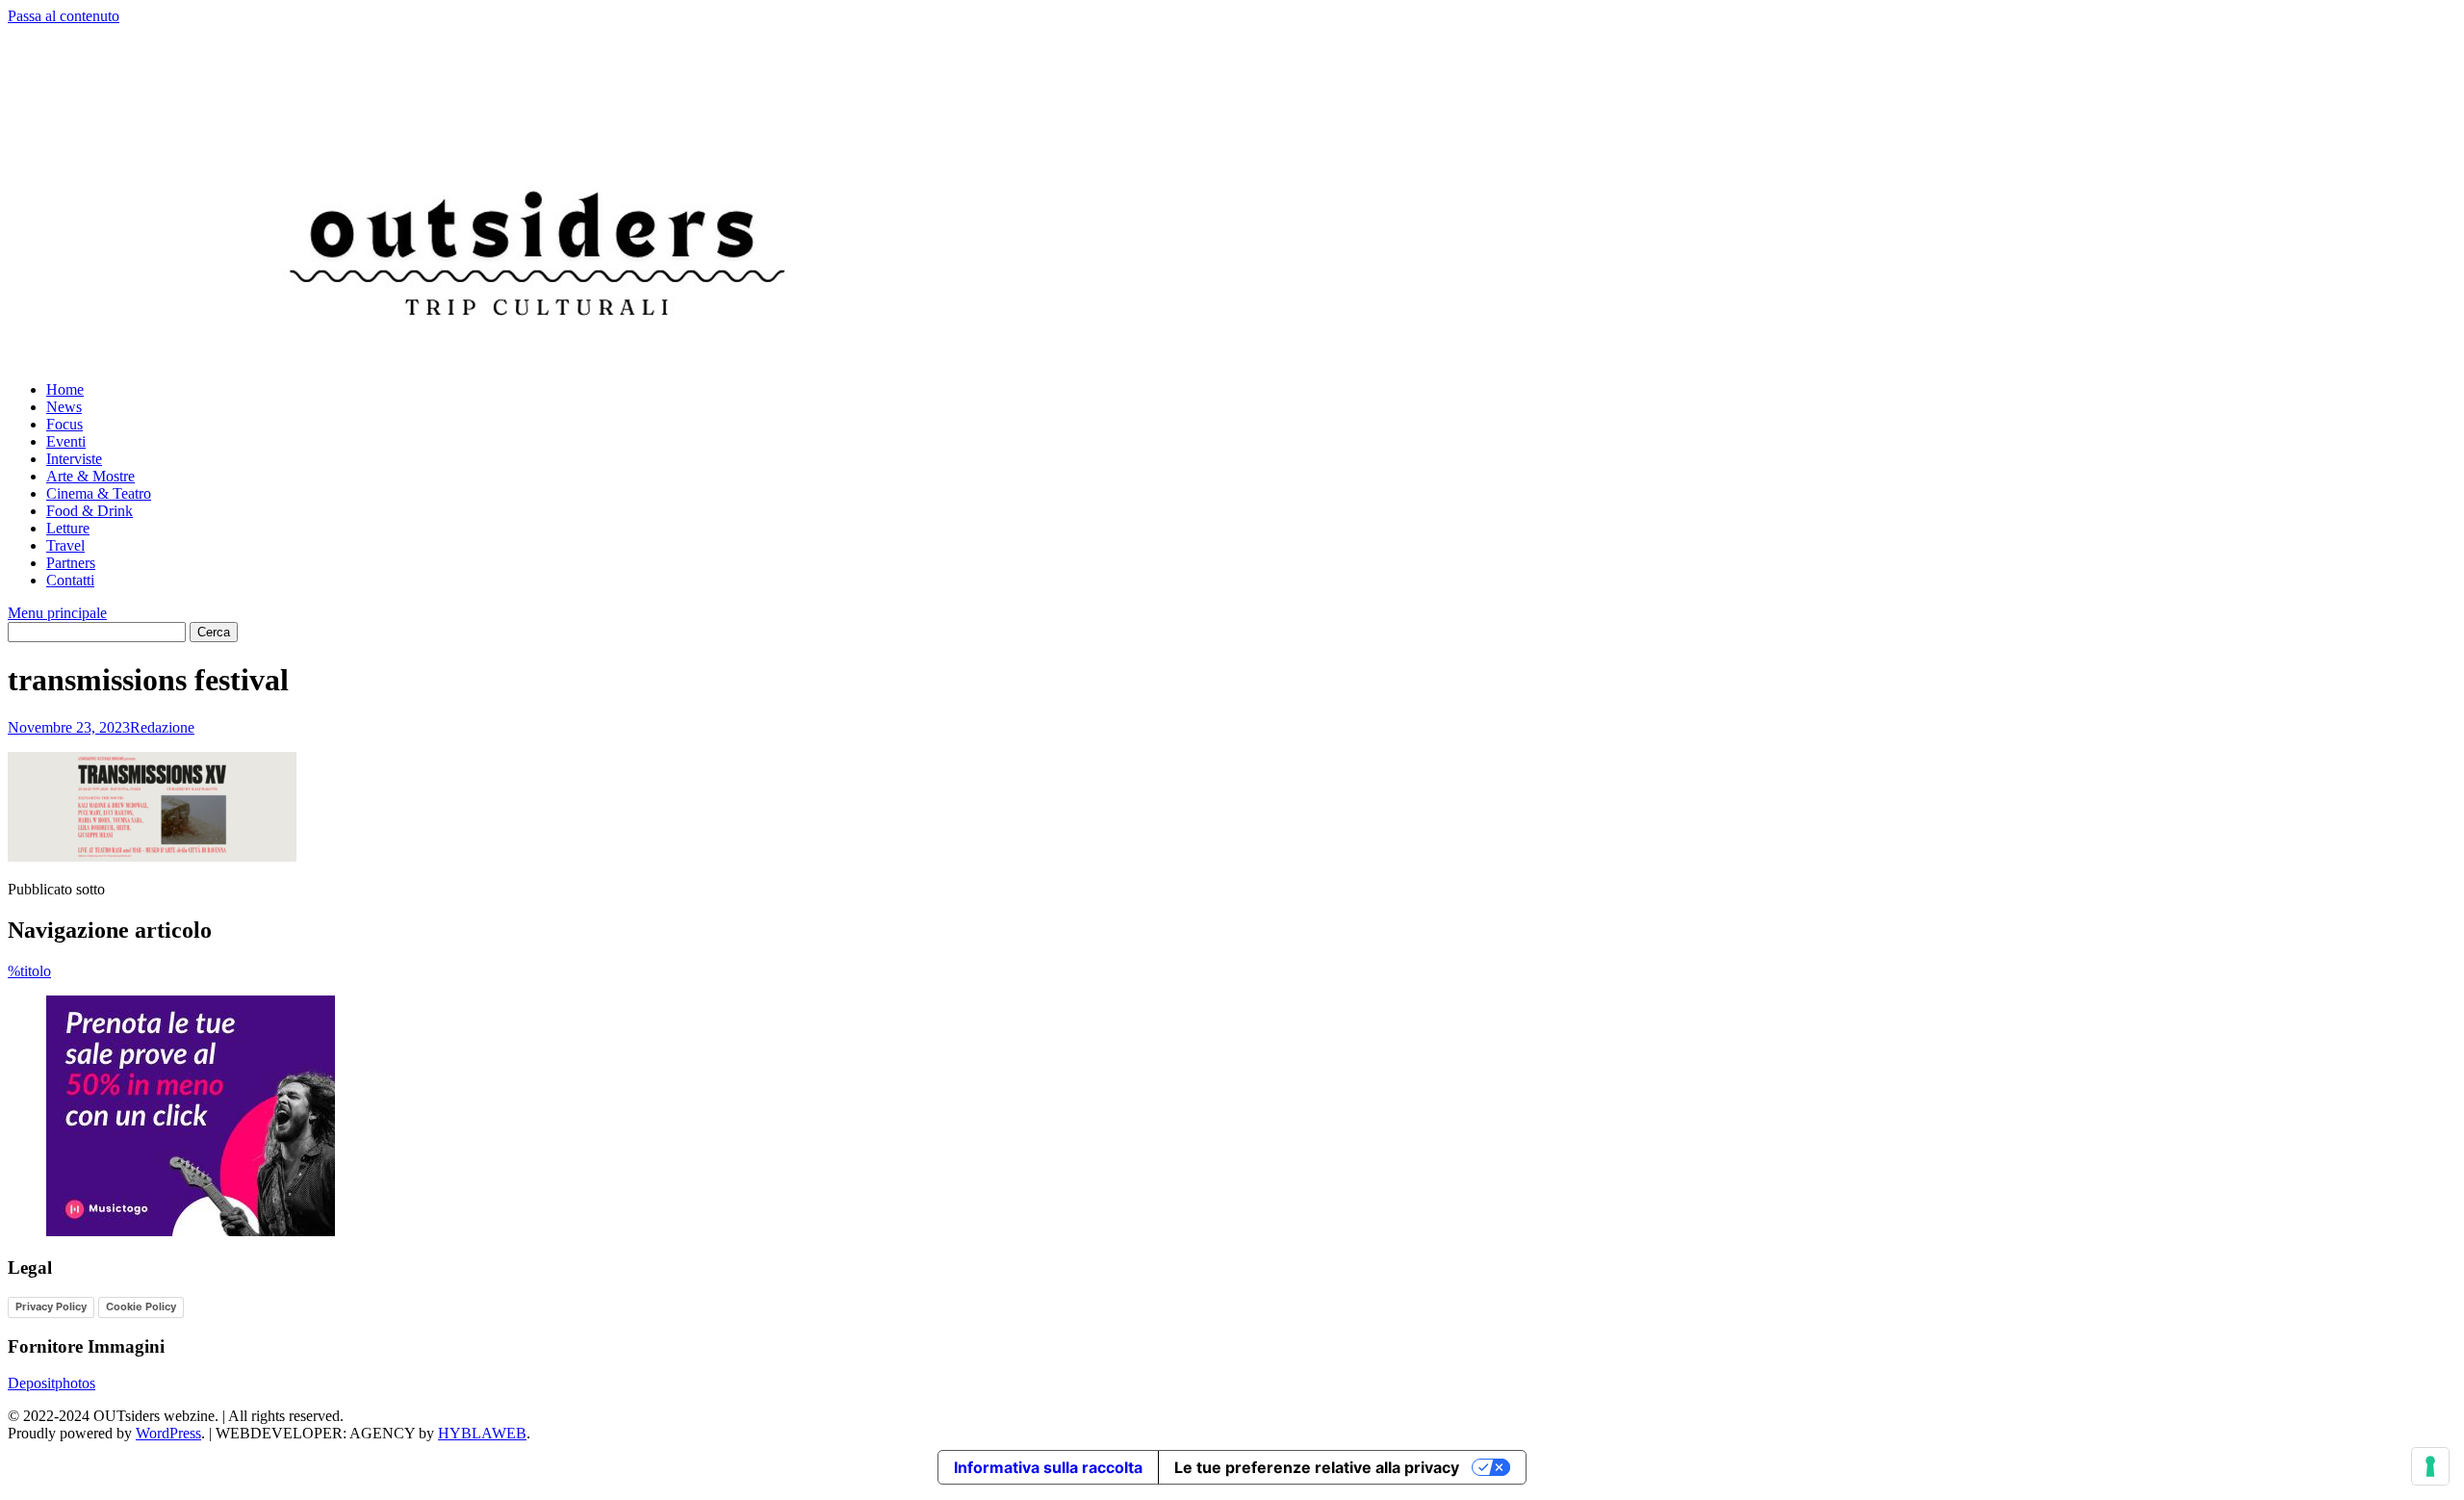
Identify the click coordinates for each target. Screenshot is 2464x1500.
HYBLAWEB (482, 1433)
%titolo (29, 971)
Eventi (66, 441)
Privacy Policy (51, 1306)
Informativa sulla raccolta (1048, 1467)
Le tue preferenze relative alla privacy (1317, 1467)
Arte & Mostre (90, 476)
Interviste (74, 459)
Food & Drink (90, 511)
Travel (65, 545)
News (64, 407)
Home (65, 389)
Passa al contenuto (64, 16)
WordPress (168, 1433)
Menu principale (57, 613)
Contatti (70, 580)
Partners (71, 563)
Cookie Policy (141, 1306)
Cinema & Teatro (99, 493)
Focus (64, 424)
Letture (68, 528)
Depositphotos (51, 1383)
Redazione (162, 727)
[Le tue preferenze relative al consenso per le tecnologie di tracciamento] (2430, 1466)
